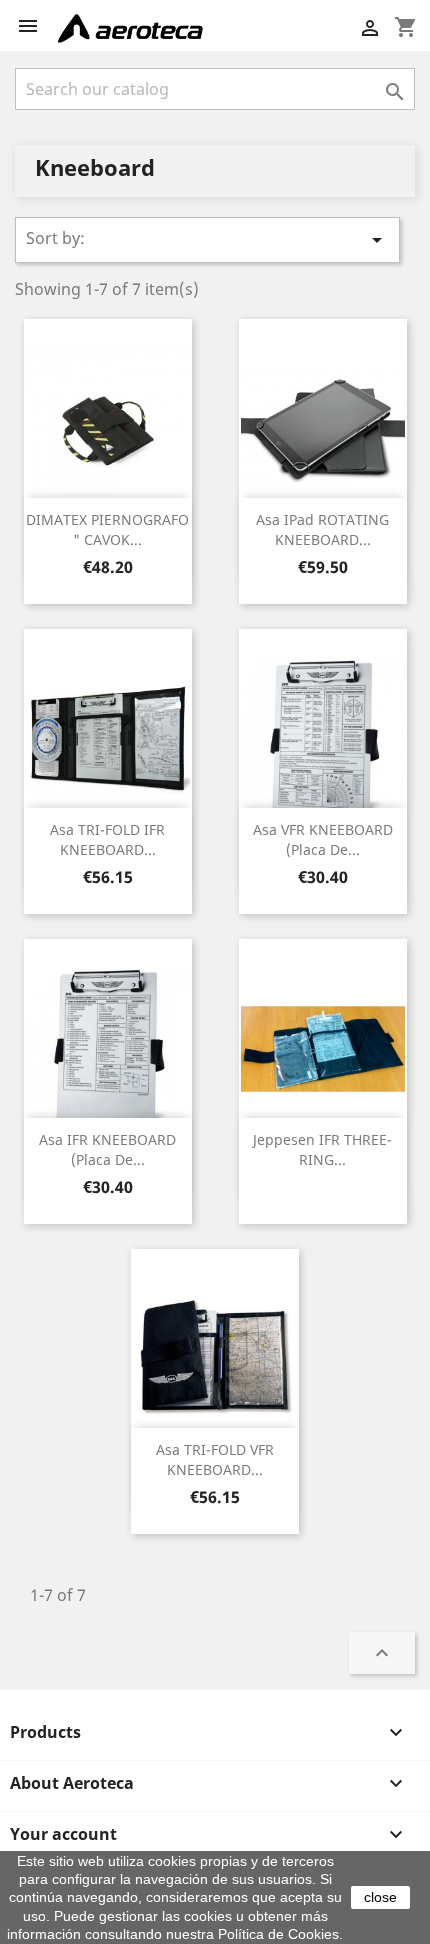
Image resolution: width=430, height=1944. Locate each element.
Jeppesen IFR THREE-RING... (322, 1149)
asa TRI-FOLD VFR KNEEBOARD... (215, 1459)
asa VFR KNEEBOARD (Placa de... (323, 839)
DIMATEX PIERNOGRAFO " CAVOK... (107, 529)
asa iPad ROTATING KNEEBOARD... (322, 529)
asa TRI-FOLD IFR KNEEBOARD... (107, 839)
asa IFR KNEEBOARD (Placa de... (107, 1149)
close (380, 1897)
